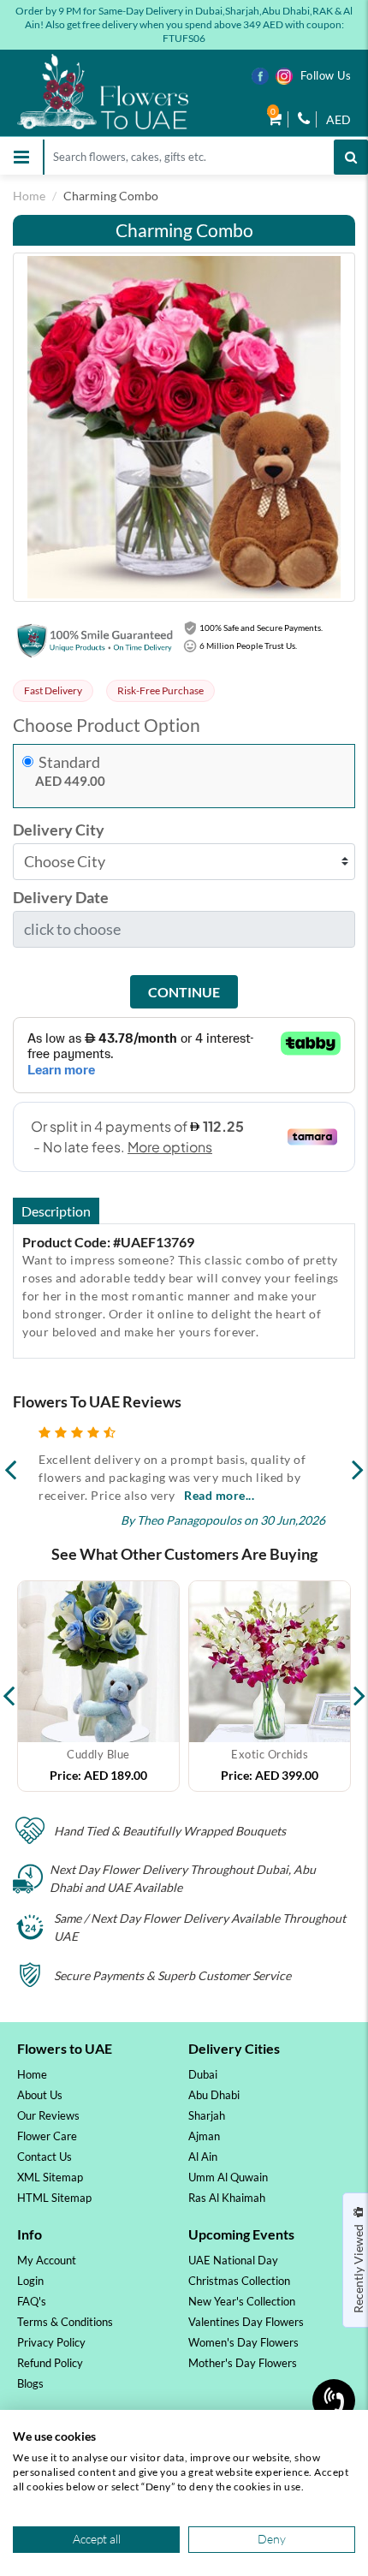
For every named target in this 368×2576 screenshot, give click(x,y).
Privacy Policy (51, 2342)
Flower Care (47, 2136)
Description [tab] (56, 1211)
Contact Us (45, 2157)
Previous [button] (9, 1687)
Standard (69, 762)
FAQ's (32, 2301)
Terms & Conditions (65, 2322)
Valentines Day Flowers (246, 2322)
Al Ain (203, 2157)
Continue (184, 992)
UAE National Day (233, 2260)
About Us (40, 2095)
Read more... (219, 1495)
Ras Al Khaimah (227, 2198)
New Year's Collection (242, 2301)
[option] (98, 1686)
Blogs (30, 2383)
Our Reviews (48, 2115)
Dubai (203, 2074)
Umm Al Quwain (228, 2177)
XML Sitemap (50, 2177)
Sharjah (207, 2115)
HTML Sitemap (54, 2198)
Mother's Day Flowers (243, 2363)
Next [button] (359, 1687)
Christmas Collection (239, 2281)
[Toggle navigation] (21, 157)
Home (29, 196)
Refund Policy (50, 2363)
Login (30, 2281)
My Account (47, 2260)
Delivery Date (61, 898)
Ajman (204, 2136)
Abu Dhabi (214, 2095)
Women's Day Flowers (243, 2342)
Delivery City (59, 830)
